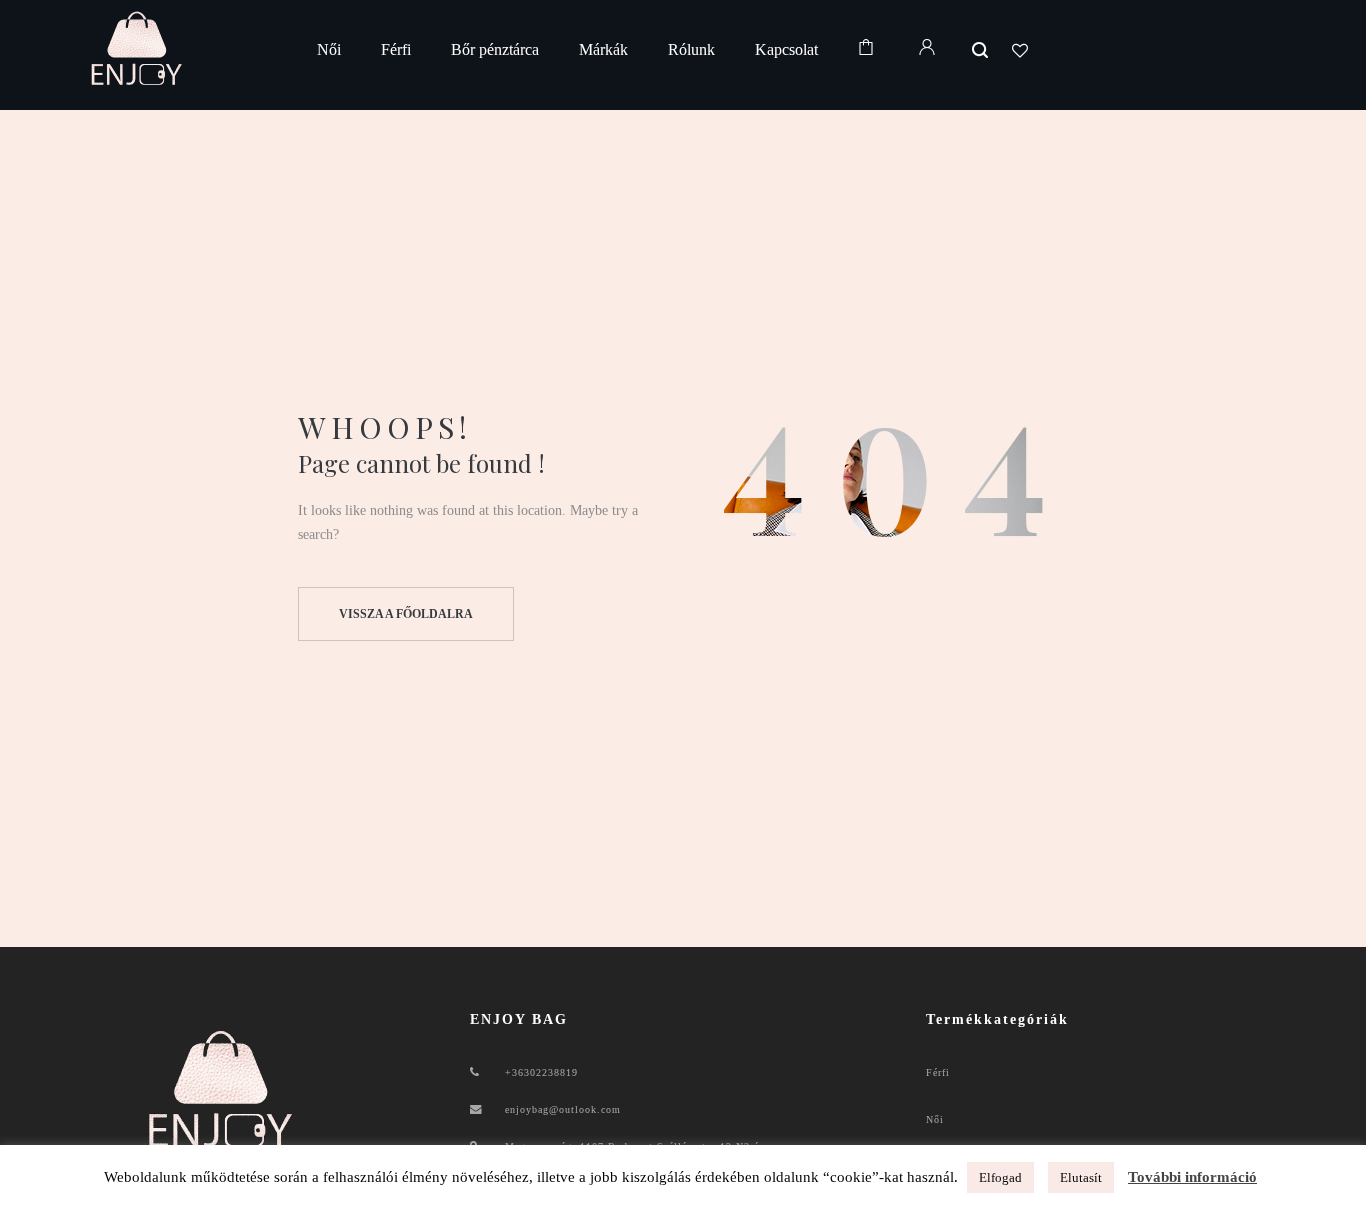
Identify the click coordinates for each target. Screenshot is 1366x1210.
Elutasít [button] (1081, 1177)
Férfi (938, 1072)
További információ (1192, 1177)
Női (935, 1119)
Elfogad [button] (1000, 1177)
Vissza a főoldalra (406, 614)
